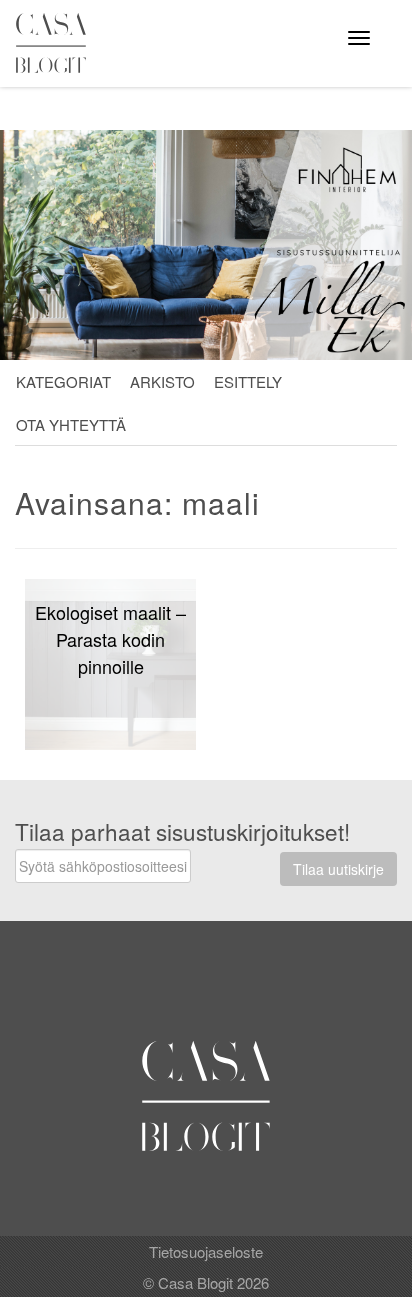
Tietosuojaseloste (206, 1251)
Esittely (248, 381)
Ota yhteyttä (71, 424)
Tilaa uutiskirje (338, 869)
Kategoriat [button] (63, 381)
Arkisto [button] (162, 381)
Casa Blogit (56, 43)
